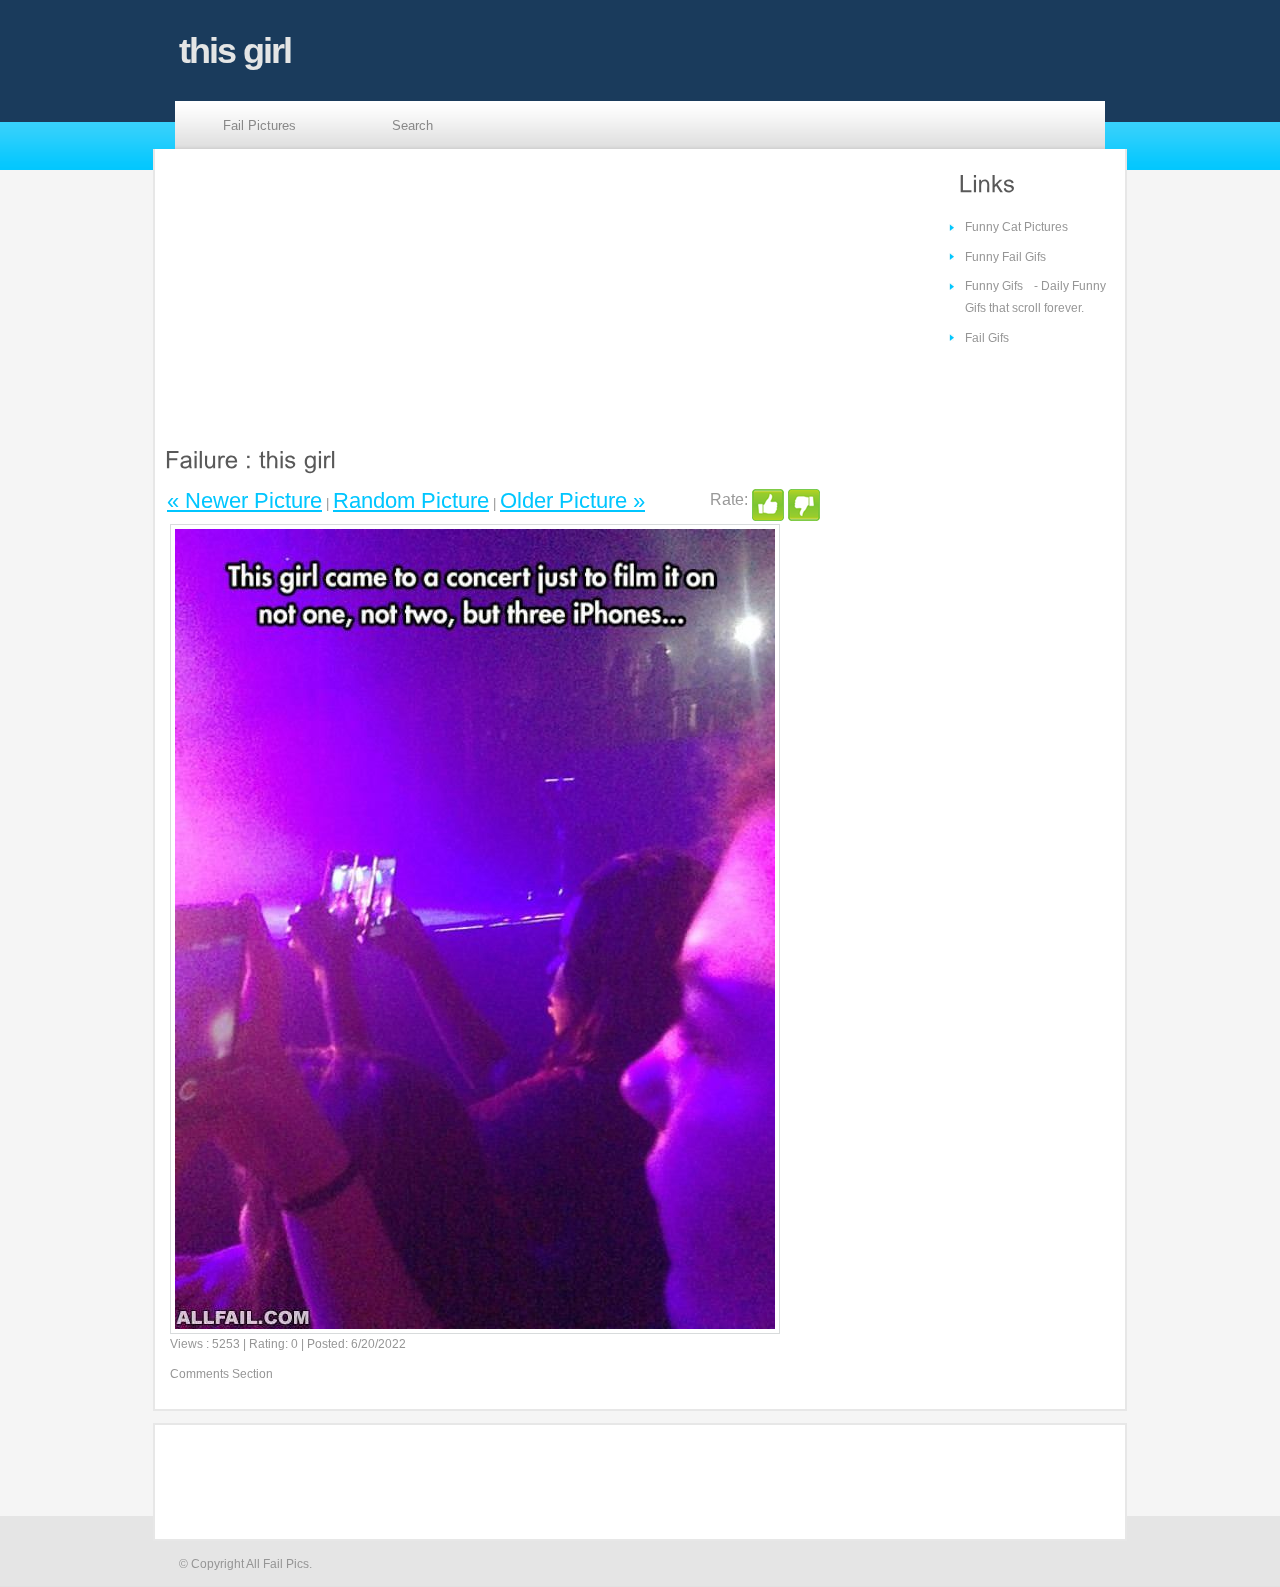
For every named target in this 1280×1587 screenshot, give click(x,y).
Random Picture (411, 500)
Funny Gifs (994, 286)
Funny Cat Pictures (1016, 227)
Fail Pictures (259, 125)
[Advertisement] (338, 291)
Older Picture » (572, 500)
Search (412, 125)
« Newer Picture (244, 500)
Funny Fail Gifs (1005, 257)
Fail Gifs (987, 338)
